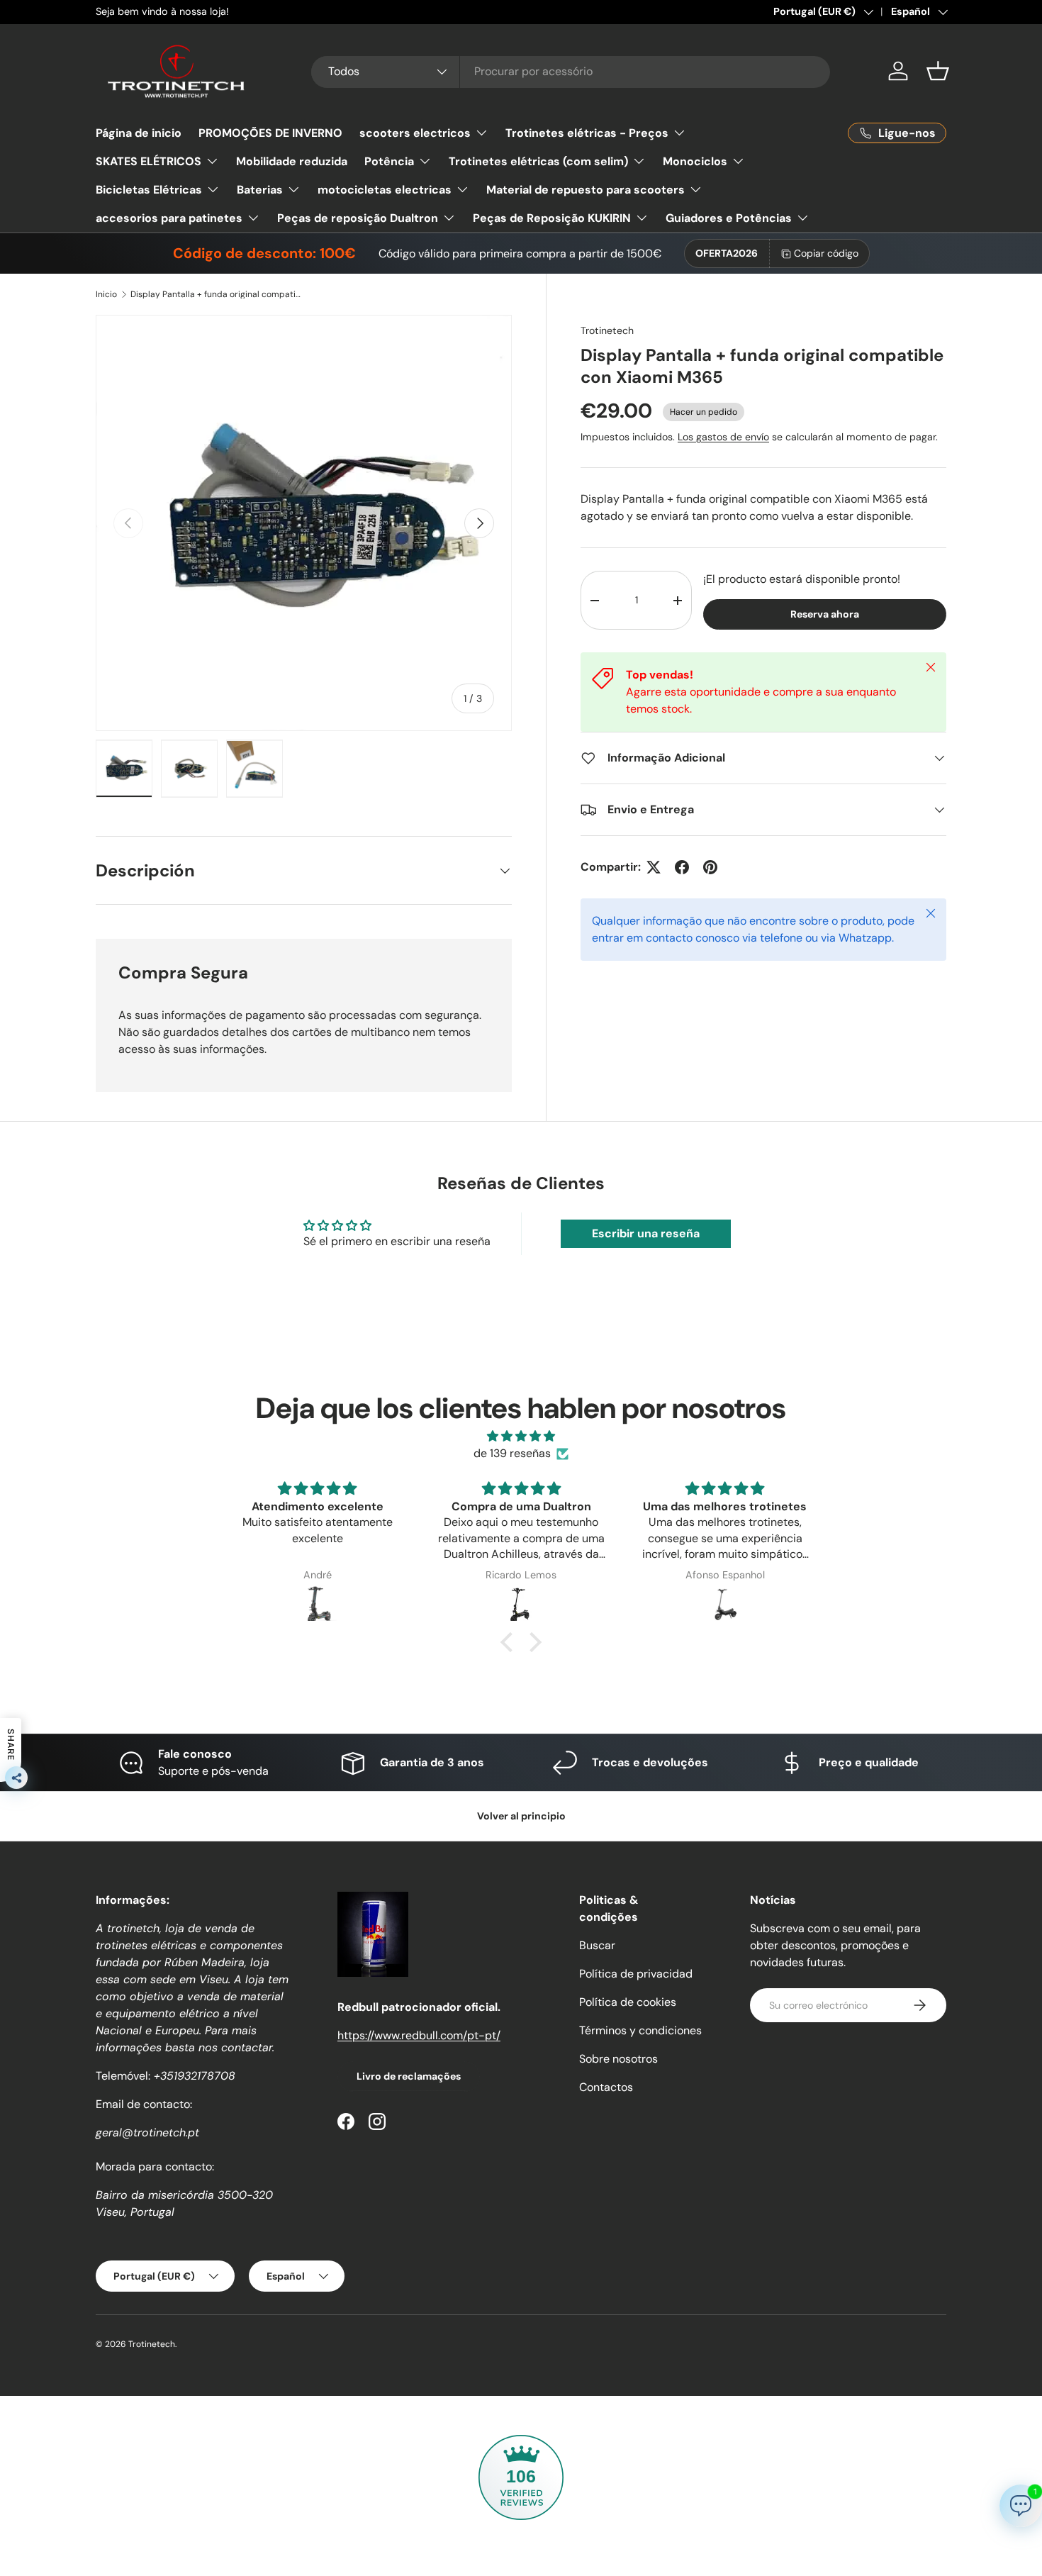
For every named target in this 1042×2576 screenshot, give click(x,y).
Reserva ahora (825, 614)
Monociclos (695, 161)
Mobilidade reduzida (292, 161)
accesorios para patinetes (169, 218)
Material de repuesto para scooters (586, 190)
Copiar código (826, 253)
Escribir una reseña (646, 1233)
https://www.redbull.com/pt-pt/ (419, 2035)
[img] (521, 1436)
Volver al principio (521, 1816)
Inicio (106, 294)
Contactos (606, 2087)
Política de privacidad (636, 1974)
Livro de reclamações (409, 2076)
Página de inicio (139, 133)
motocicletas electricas (385, 190)
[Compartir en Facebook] (682, 867)
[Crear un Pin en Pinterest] (710, 867)
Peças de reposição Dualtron (358, 218)
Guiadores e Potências (729, 218)
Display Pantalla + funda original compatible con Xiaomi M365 (215, 294)
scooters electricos (415, 133)
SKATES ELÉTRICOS (149, 161)
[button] (938, 71)
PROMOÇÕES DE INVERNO (270, 133)
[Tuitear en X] (654, 867)
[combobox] (571, 71)
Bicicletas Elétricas (149, 190)
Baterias (260, 190)
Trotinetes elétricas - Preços (587, 133)
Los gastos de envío (723, 437)
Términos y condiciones (640, 2030)
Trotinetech (607, 330)
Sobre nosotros (618, 2059)
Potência (389, 161)
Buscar (597, 1945)
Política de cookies (628, 2002)
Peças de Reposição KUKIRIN (552, 218)
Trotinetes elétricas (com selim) (538, 161)
